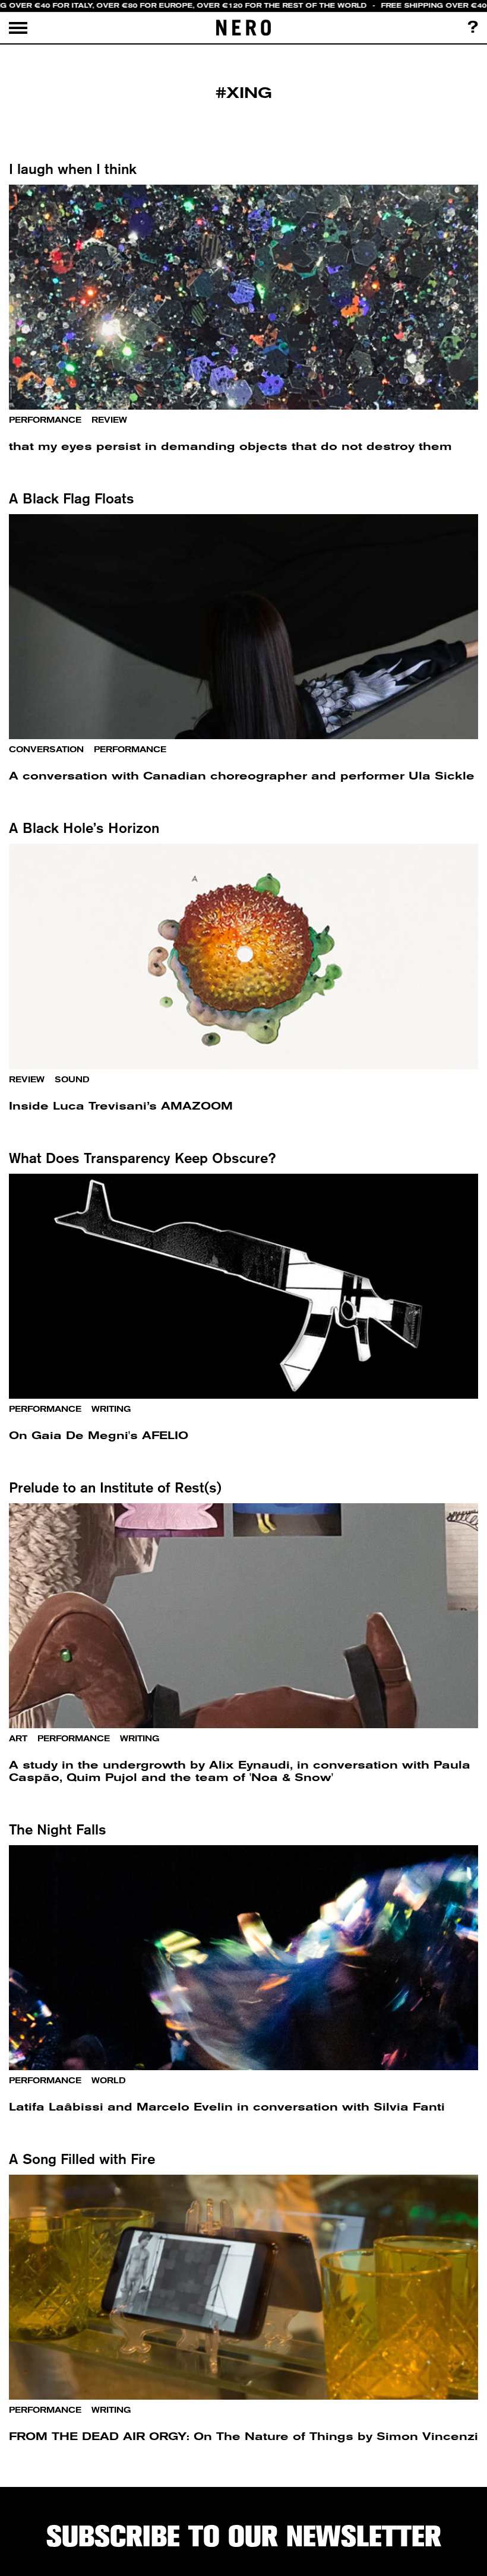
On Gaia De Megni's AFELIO (99, 1435)
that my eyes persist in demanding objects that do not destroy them (230, 446)
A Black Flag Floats (72, 498)
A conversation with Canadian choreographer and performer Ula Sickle (242, 776)
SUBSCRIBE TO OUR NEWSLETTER (244, 2536)
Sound (72, 1080)
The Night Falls (58, 1829)
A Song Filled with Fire (82, 2159)
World (109, 2081)
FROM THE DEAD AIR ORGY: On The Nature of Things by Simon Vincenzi (243, 2436)
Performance (45, 420)
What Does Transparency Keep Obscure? (142, 1158)
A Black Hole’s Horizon (84, 828)
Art (18, 1739)
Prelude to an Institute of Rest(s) (115, 1487)
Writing (111, 1409)
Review (109, 420)
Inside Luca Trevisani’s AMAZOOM (121, 1106)
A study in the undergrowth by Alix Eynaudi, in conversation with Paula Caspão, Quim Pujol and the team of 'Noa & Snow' (240, 1771)
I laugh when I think (73, 169)
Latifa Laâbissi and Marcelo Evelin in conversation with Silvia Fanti (229, 2107)
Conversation (46, 750)
